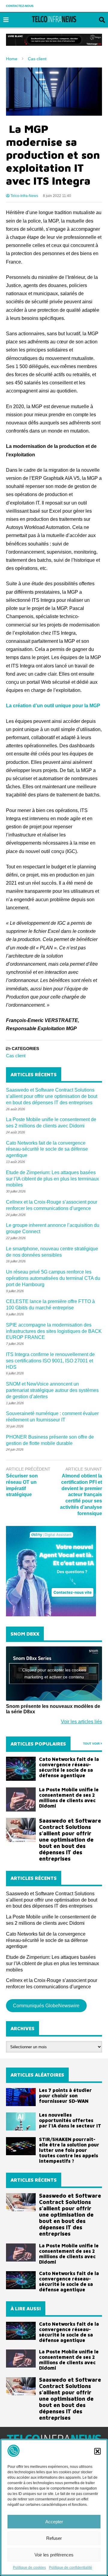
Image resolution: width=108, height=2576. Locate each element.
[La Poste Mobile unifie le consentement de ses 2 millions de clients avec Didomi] (21, 1799)
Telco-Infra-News (24, 196)
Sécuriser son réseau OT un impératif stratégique (22, 1485)
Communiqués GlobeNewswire (46, 2006)
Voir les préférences (54, 2555)
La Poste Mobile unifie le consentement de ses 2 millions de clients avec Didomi (69, 1798)
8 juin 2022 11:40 (57, 196)
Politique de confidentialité (70, 2568)
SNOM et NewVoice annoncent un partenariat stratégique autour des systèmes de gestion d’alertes (52, 1390)
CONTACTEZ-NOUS (20, 6)
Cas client (16, 1056)
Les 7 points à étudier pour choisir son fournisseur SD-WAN (65, 2096)
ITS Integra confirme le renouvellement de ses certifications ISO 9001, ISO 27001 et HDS (50, 1361)
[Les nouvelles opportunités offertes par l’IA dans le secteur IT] (21, 2121)
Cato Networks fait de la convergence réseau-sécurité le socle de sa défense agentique (47, 1149)
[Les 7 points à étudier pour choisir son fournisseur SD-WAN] (21, 2097)
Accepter (54, 2522)
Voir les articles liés (81, 1722)
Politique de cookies (29, 2568)
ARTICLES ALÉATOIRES (37, 2075)
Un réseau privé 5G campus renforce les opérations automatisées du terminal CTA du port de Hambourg (53, 1278)
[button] (97, 2451)
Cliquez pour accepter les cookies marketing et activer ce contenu (54, 1673)
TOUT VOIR (92, 1744)
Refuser (54, 2538)
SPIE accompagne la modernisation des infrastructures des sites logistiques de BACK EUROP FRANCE (54, 1331)
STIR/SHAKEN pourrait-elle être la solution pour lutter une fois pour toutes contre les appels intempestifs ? (69, 2150)
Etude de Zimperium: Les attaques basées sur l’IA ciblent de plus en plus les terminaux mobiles (52, 1179)
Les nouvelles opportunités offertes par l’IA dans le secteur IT (70, 2120)
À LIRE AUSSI (26, 2309)
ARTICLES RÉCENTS (34, 2180)
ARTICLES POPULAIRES (38, 1744)
